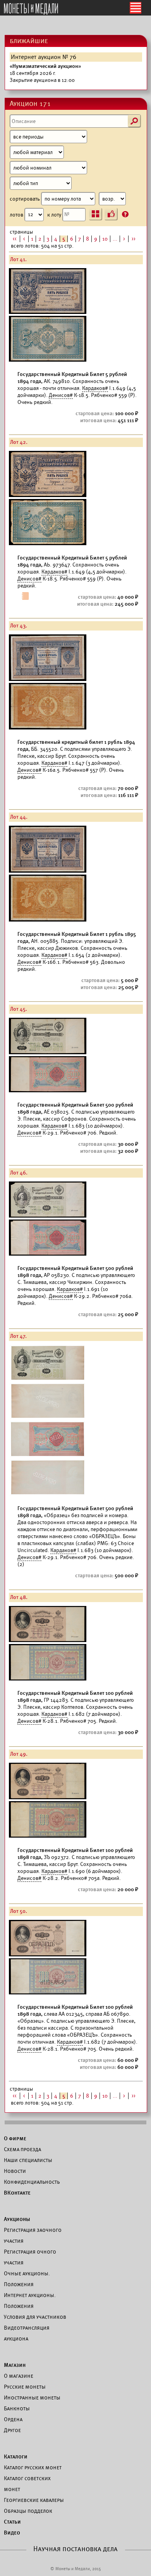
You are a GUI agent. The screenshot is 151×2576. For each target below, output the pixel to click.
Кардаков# (95, 388)
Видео (12, 2533)
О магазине (19, 2376)
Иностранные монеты (32, 2398)
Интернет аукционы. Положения (30, 2301)
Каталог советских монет (27, 2484)
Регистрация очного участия (30, 2257)
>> (134, 239)
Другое (12, 2430)
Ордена (13, 2419)
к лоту (55, 214)
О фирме (15, 2138)
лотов (17, 214)
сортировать (25, 199)
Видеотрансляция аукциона (27, 2333)
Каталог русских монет (33, 2467)
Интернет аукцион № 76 (44, 57)
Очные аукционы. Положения (27, 2279)
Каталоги (16, 2456)
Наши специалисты (28, 2160)
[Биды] (111, 214)
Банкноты (17, 2408)
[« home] (31, 9)
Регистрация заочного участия (33, 2235)
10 (105, 239)
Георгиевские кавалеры (34, 2500)
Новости (15, 2171)
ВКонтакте (17, 2193)
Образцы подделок (28, 2511)
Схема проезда (22, 2149)
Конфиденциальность (32, 2182)
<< (15, 239)
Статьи (12, 2522)
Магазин (15, 2365)
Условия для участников (35, 2317)
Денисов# (61, 395)
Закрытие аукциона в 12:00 (45, 73)
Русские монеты (25, 2387)
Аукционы (17, 2219)
